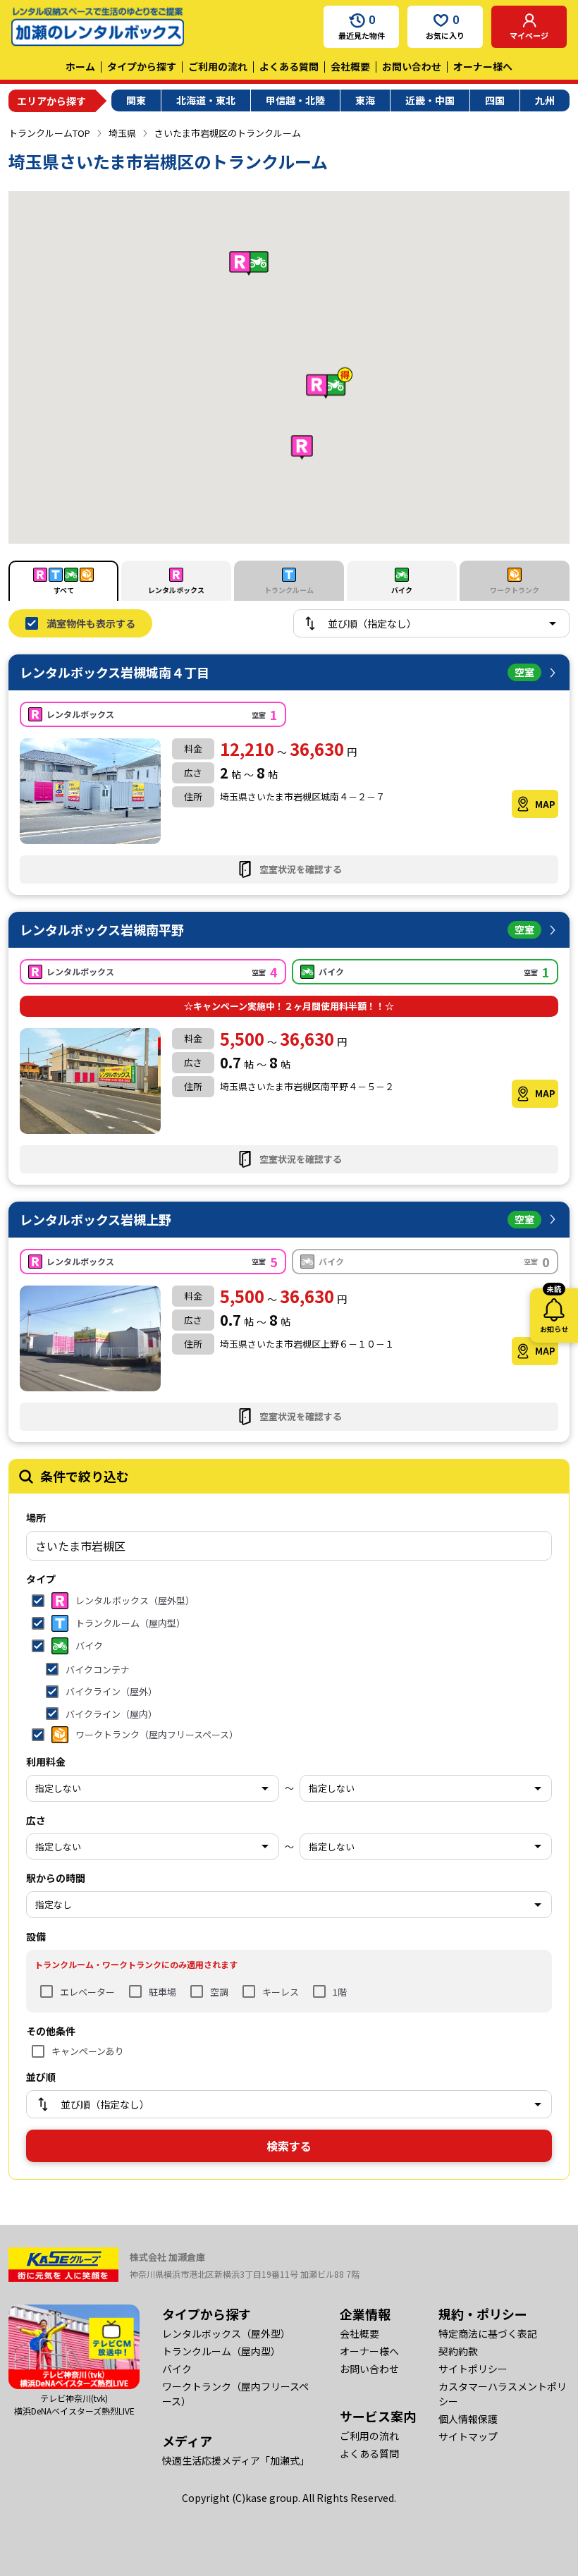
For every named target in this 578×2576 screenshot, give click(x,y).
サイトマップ (468, 2436)
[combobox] (289, 1546)
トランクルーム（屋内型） (221, 2351)
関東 (136, 100)
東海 (365, 100)
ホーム (80, 66)
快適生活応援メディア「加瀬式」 (236, 2460)
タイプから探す (142, 66)
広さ (36, 1820)
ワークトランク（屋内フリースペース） (235, 2394)
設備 (36, 1936)
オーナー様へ (483, 66)
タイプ (41, 1579)
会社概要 (350, 66)
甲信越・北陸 (295, 100)
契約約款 (458, 2351)
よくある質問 (289, 66)
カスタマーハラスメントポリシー (503, 2394)
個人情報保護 (468, 2419)
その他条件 (51, 2031)
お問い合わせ (412, 66)
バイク (177, 2369)
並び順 (41, 2077)
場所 (36, 1518)
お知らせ (554, 1311)
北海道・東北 (206, 100)
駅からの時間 (56, 1878)
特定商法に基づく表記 (488, 2333)
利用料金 (46, 1762)
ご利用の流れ (218, 66)
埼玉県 (122, 133)
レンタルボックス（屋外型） (226, 2333)
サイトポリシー (473, 2369)
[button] (302, 447)
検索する (289, 2146)
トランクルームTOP (49, 133)
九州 (545, 100)
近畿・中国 (430, 100)
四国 (495, 100)
